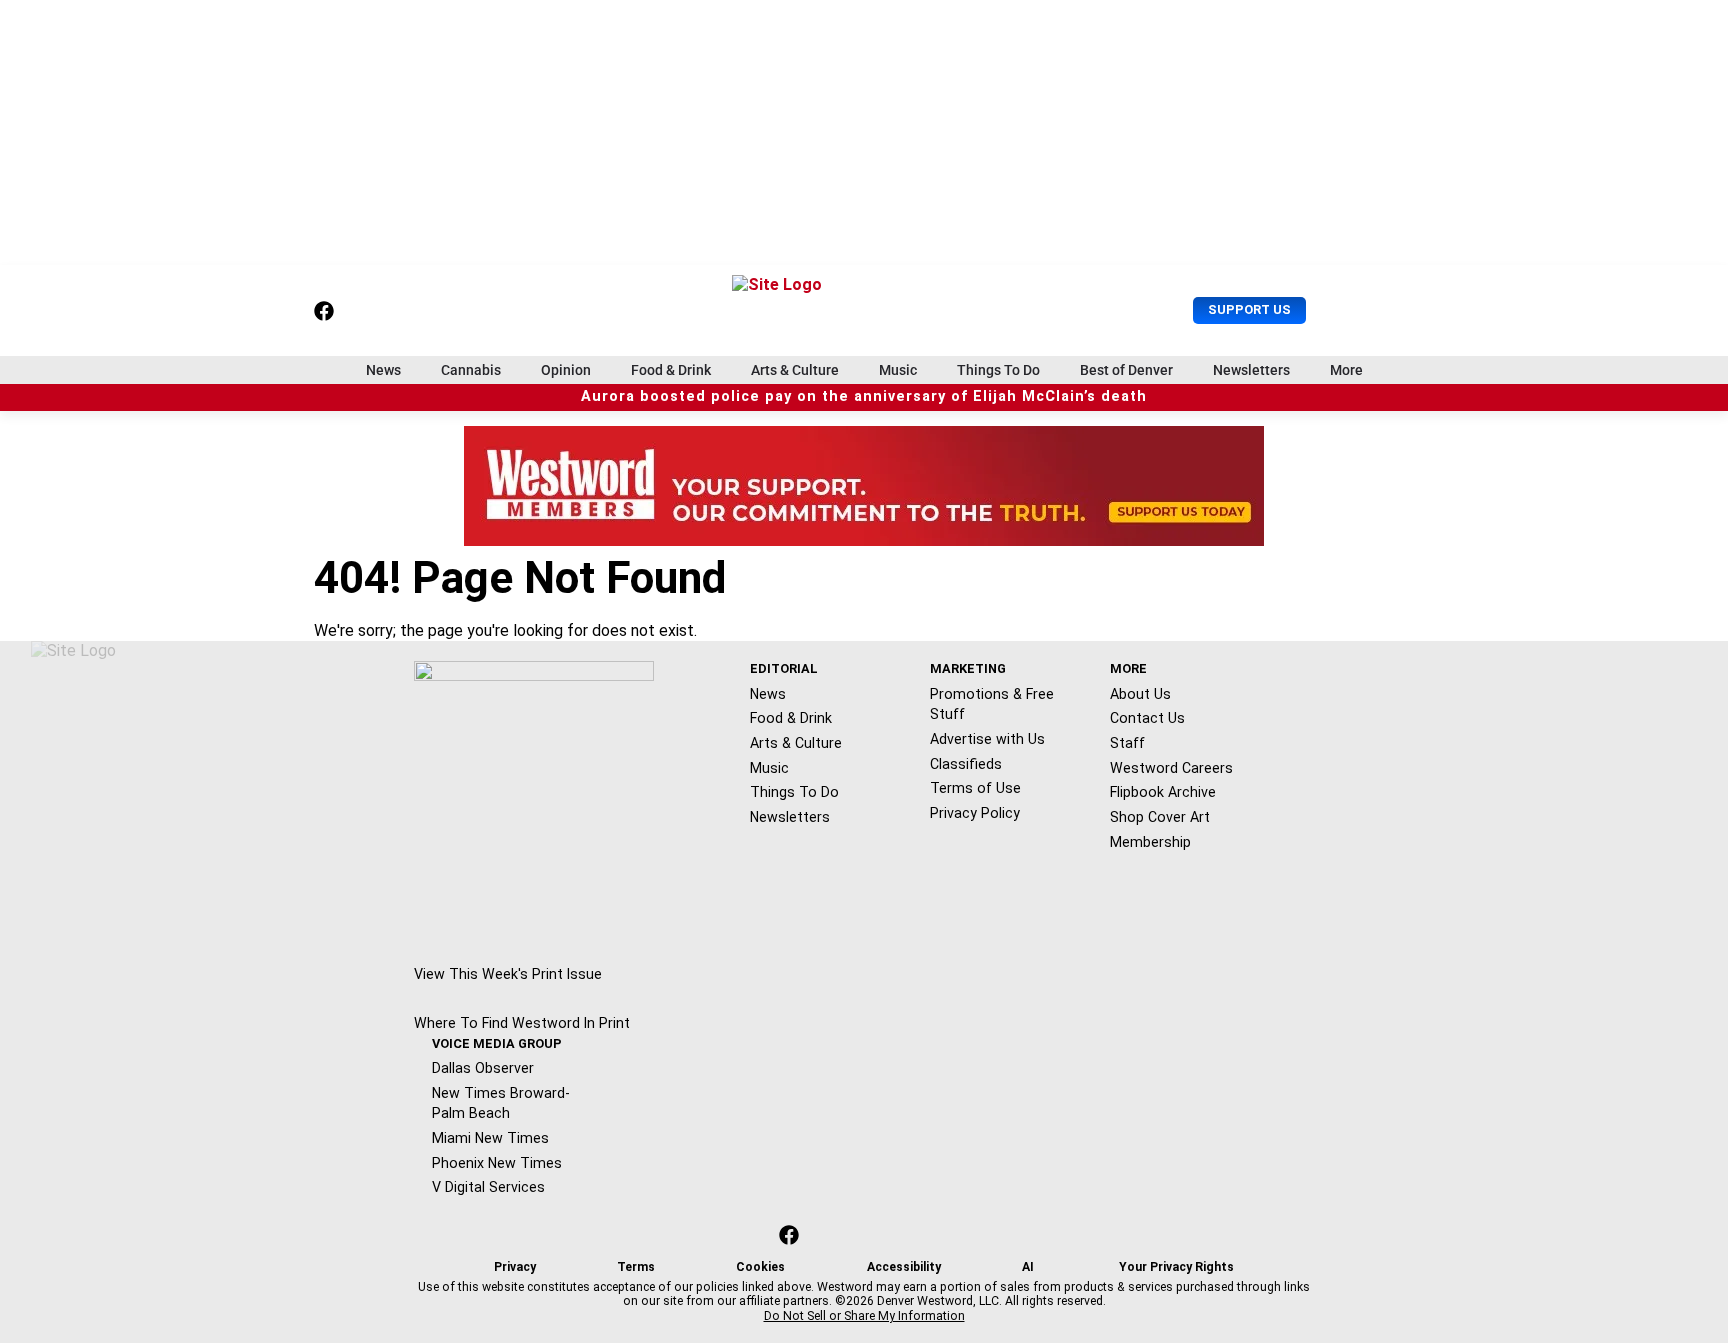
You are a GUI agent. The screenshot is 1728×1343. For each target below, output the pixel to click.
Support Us (1249, 309)
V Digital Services (488, 1187)
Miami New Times (490, 1138)
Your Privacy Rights (1176, 1267)
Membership (1150, 842)
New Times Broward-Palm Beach (501, 1103)
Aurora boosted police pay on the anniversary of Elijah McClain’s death (864, 396)
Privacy (515, 1267)
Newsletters (1251, 370)
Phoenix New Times (497, 1163)
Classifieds (966, 764)
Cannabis (471, 370)
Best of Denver (1126, 370)
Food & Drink (671, 370)
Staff (1127, 743)
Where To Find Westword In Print (522, 1023)
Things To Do (998, 370)
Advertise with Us (987, 739)
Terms (636, 1267)
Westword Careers (1171, 768)
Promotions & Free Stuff (992, 704)
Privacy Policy (975, 813)
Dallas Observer (483, 1068)
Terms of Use (975, 788)
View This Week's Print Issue (508, 974)
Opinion (566, 370)
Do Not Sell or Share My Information (864, 1316)
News (383, 370)
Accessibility (904, 1267)
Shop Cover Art (1160, 817)
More (1346, 370)
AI (1028, 1267)
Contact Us (1147, 718)
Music (898, 370)
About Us (1140, 694)
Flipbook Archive (1163, 792)
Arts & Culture (795, 370)
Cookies (760, 1267)
